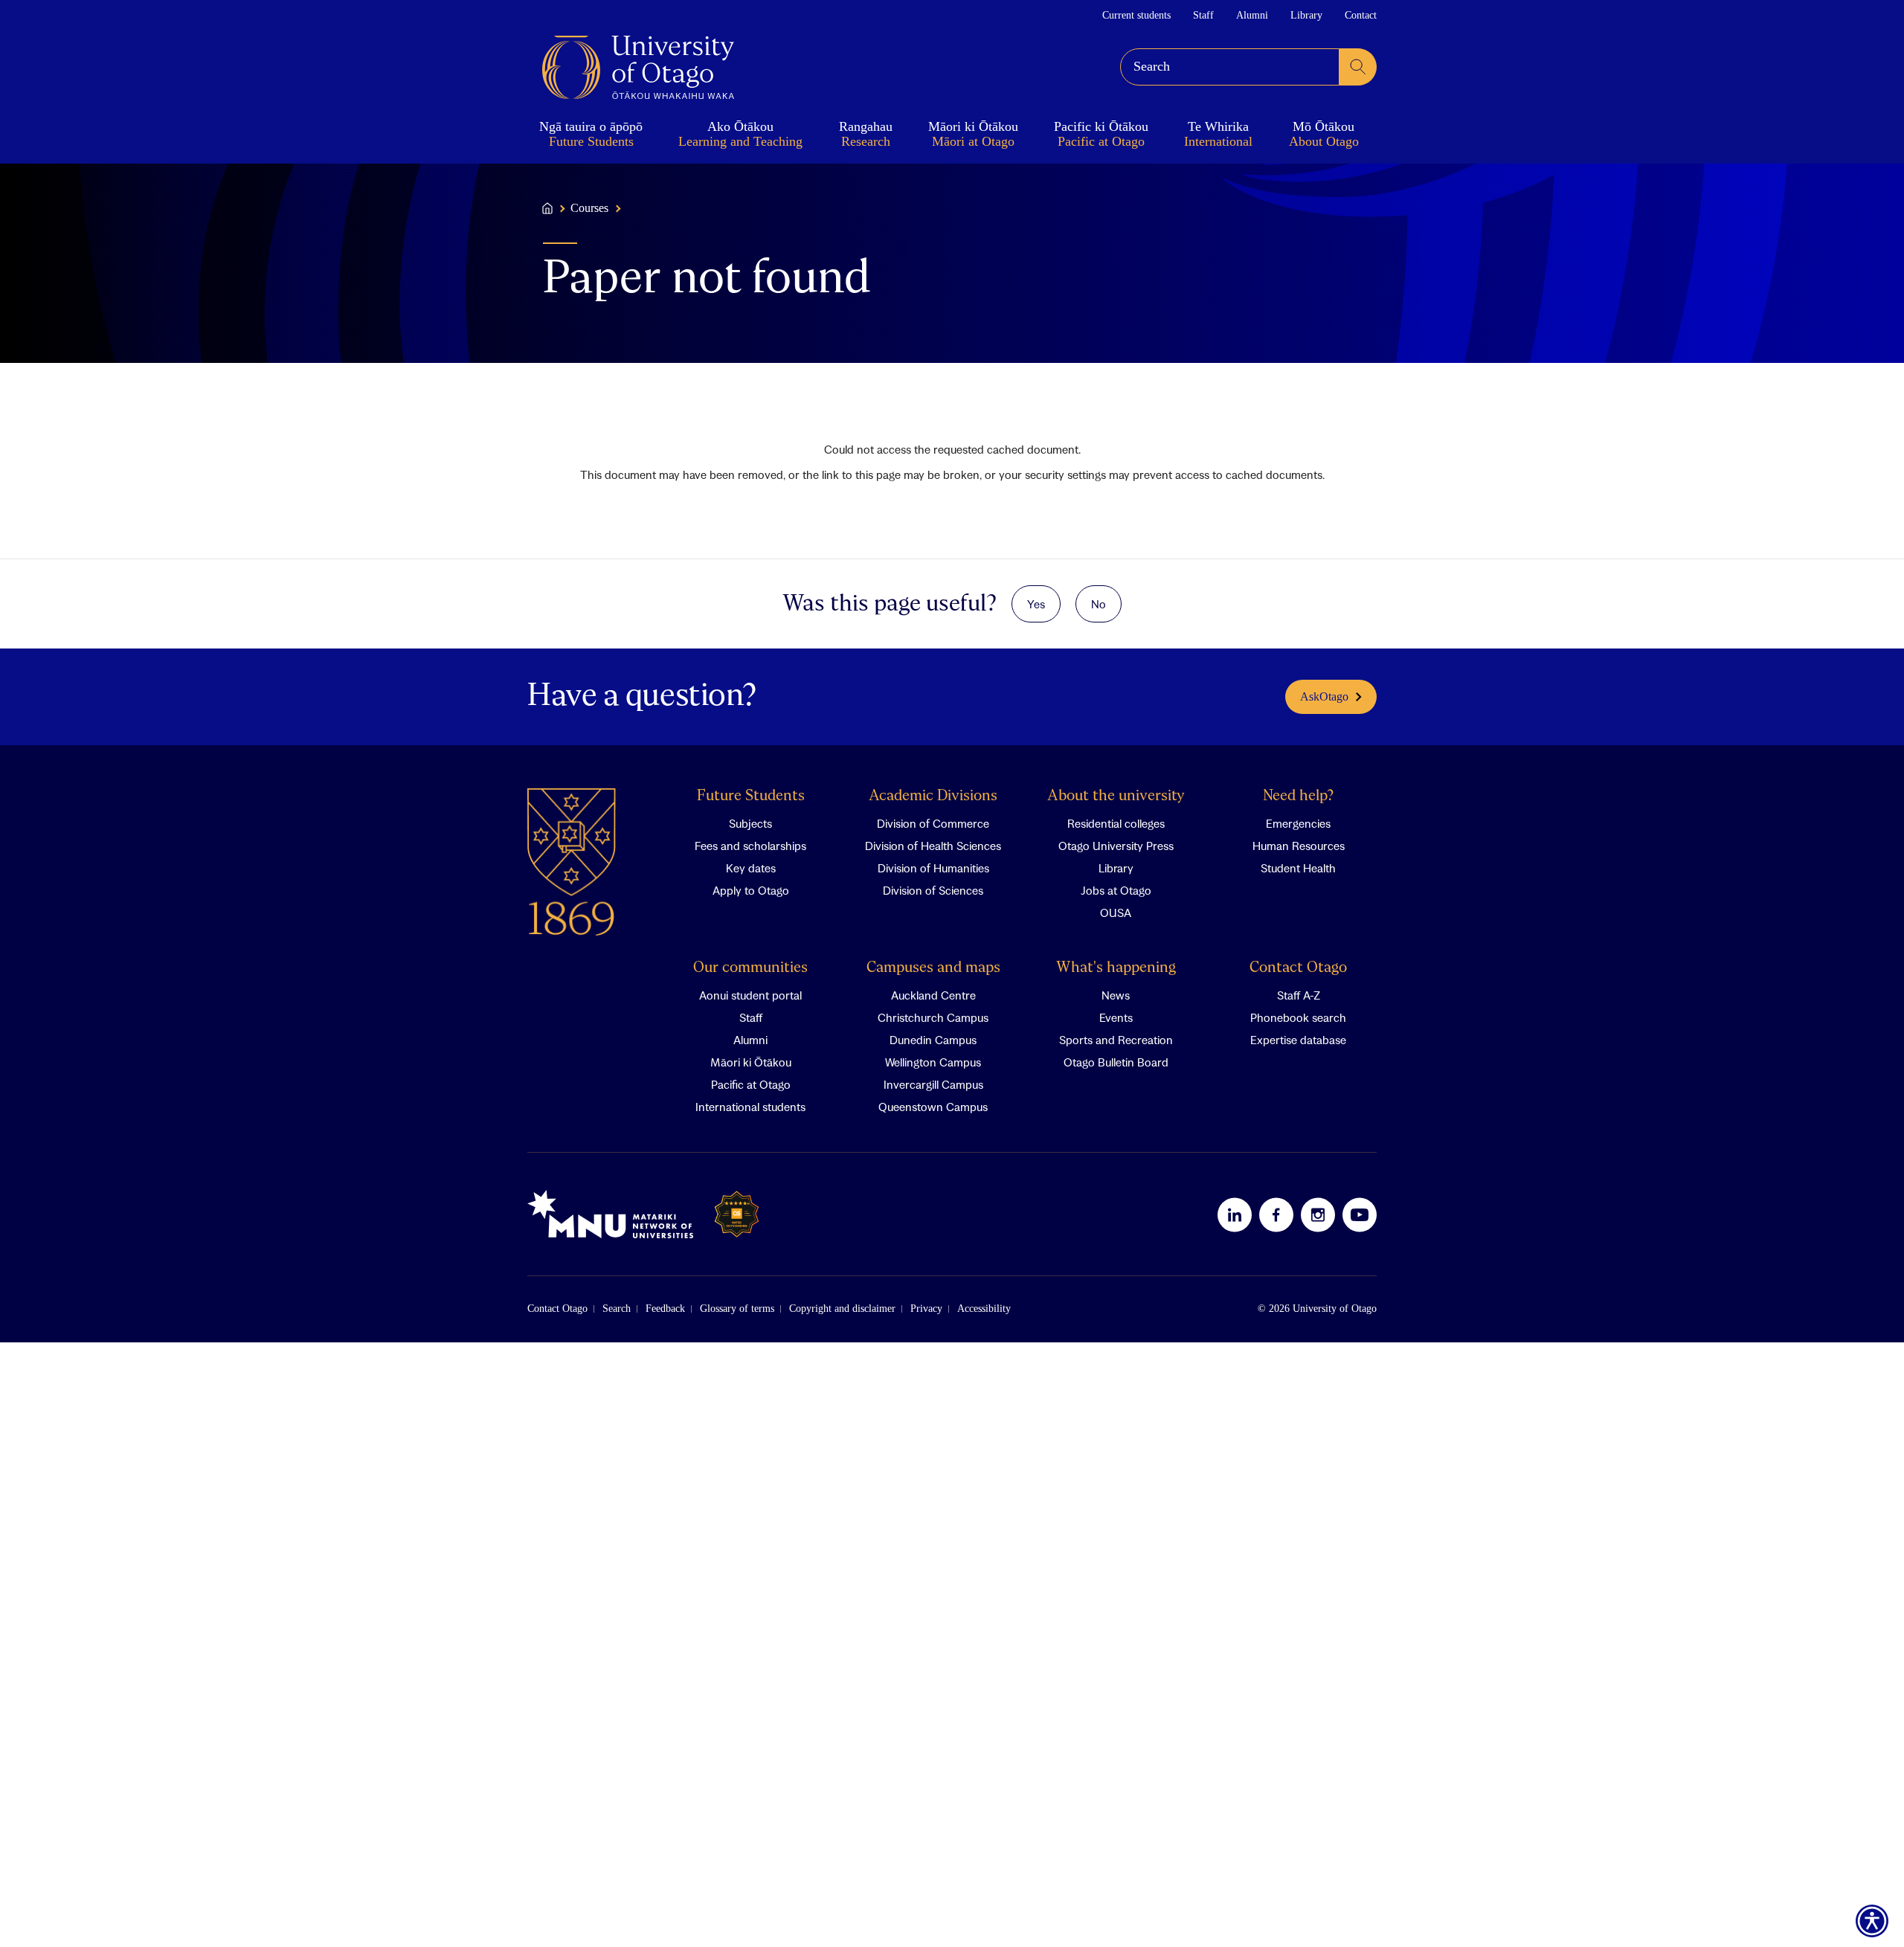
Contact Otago (1298, 968)
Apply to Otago (751, 890)
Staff (1203, 15)
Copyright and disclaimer (842, 1309)
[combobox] (1230, 67)
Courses (589, 208)
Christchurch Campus (933, 1017)
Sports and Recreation (1116, 1040)
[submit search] (1358, 67)
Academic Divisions (933, 796)
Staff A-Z (1299, 995)
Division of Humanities (933, 868)
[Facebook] (1276, 1214)
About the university (1116, 796)
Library (1306, 15)
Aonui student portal (750, 995)
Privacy (926, 1309)
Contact (1361, 15)
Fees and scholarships (750, 846)
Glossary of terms (737, 1309)
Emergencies (1298, 823)
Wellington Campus (933, 1062)
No (1099, 604)
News (1116, 995)
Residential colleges (1116, 823)
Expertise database (1298, 1040)
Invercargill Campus (933, 1084)
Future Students (751, 796)
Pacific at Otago (751, 1084)
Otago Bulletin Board (1116, 1062)
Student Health (1298, 868)
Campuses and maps (933, 968)
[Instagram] (1318, 1214)
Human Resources (1299, 846)
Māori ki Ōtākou (751, 1062)
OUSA (1116, 913)
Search (617, 1309)
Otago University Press (1116, 846)
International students (750, 1107)
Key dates (751, 868)
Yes (1036, 604)
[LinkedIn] (1235, 1214)
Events (1116, 1017)
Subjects (750, 823)
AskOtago (1324, 696)
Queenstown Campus (933, 1107)
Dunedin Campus (933, 1040)
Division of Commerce (933, 823)
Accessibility (984, 1309)
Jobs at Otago (1116, 890)
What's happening (1116, 968)
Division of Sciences (933, 890)
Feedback (665, 1309)
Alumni (1252, 15)
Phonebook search (1298, 1017)
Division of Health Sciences (933, 846)
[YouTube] (1360, 1214)
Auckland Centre (933, 995)
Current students (1136, 15)
